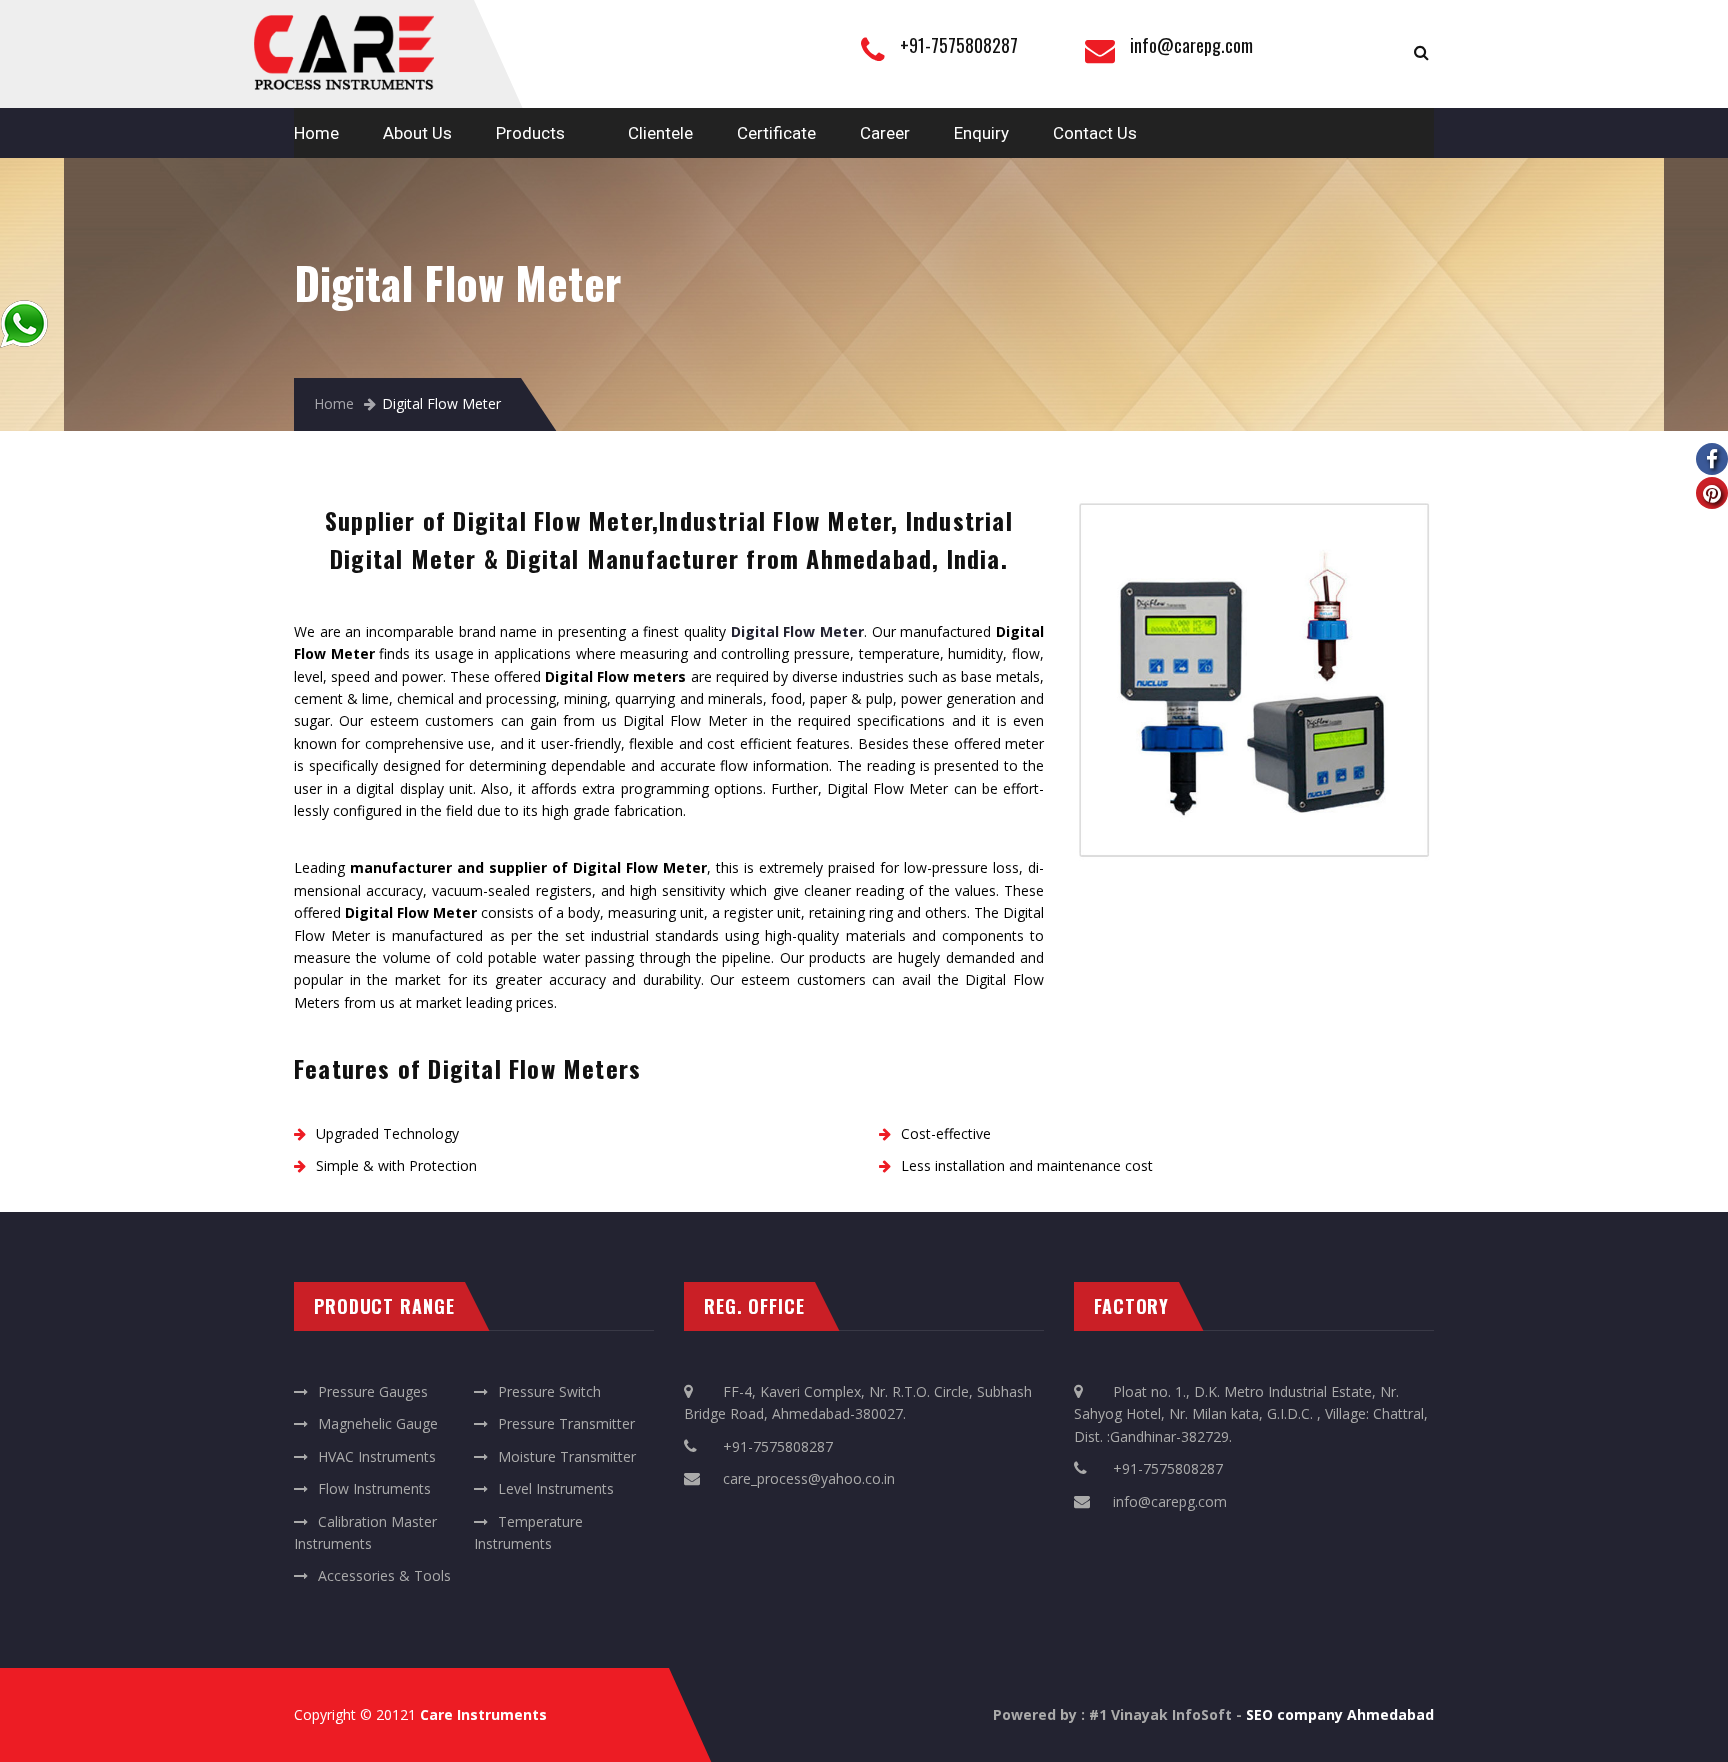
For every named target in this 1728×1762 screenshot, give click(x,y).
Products (530, 133)
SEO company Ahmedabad (1340, 1714)
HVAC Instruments (377, 1456)
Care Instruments (483, 1714)
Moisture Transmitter (567, 1456)
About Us (417, 133)
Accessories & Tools (384, 1575)
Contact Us (1095, 133)
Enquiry (981, 133)
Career (885, 133)
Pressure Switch (549, 1391)
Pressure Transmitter (566, 1423)
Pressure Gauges (373, 1391)
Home (316, 133)
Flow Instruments (374, 1488)
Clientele (660, 133)
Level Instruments (556, 1488)
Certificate (776, 133)
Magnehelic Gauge (378, 1423)
